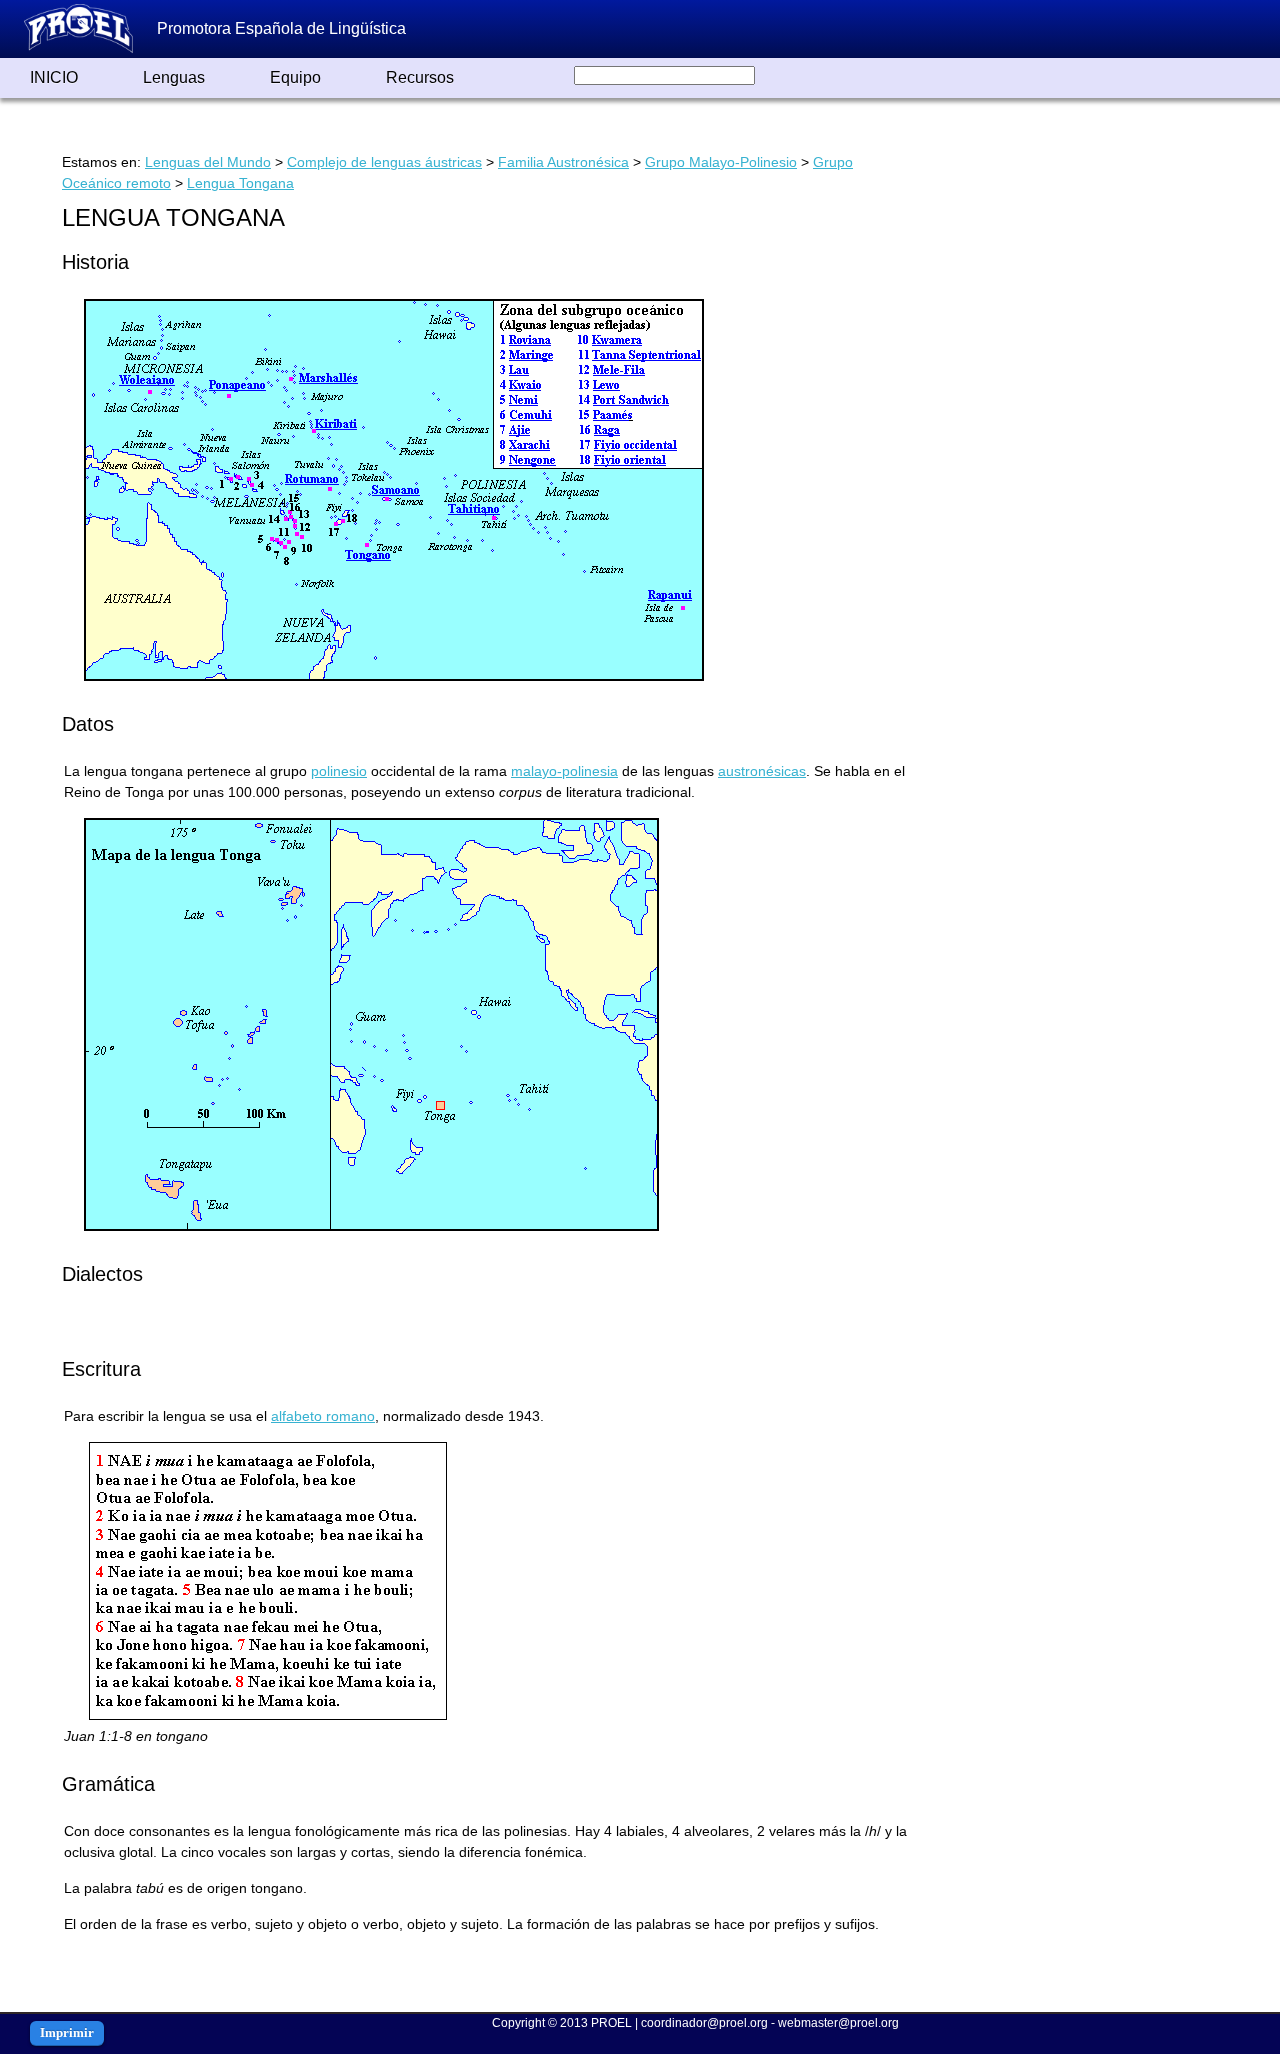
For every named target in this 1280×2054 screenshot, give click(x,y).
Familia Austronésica (563, 162)
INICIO (54, 77)
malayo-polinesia (564, 771)
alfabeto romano (323, 1416)
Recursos (420, 77)
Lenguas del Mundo (208, 162)
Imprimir (67, 2032)
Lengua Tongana (240, 183)
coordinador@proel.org (704, 2023)
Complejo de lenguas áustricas (384, 162)
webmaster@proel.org (838, 2023)
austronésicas (762, 771)
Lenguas (174, 77)
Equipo (295, 77)
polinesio (339, 771)
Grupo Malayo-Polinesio (721, 162)
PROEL (611, 2023)
